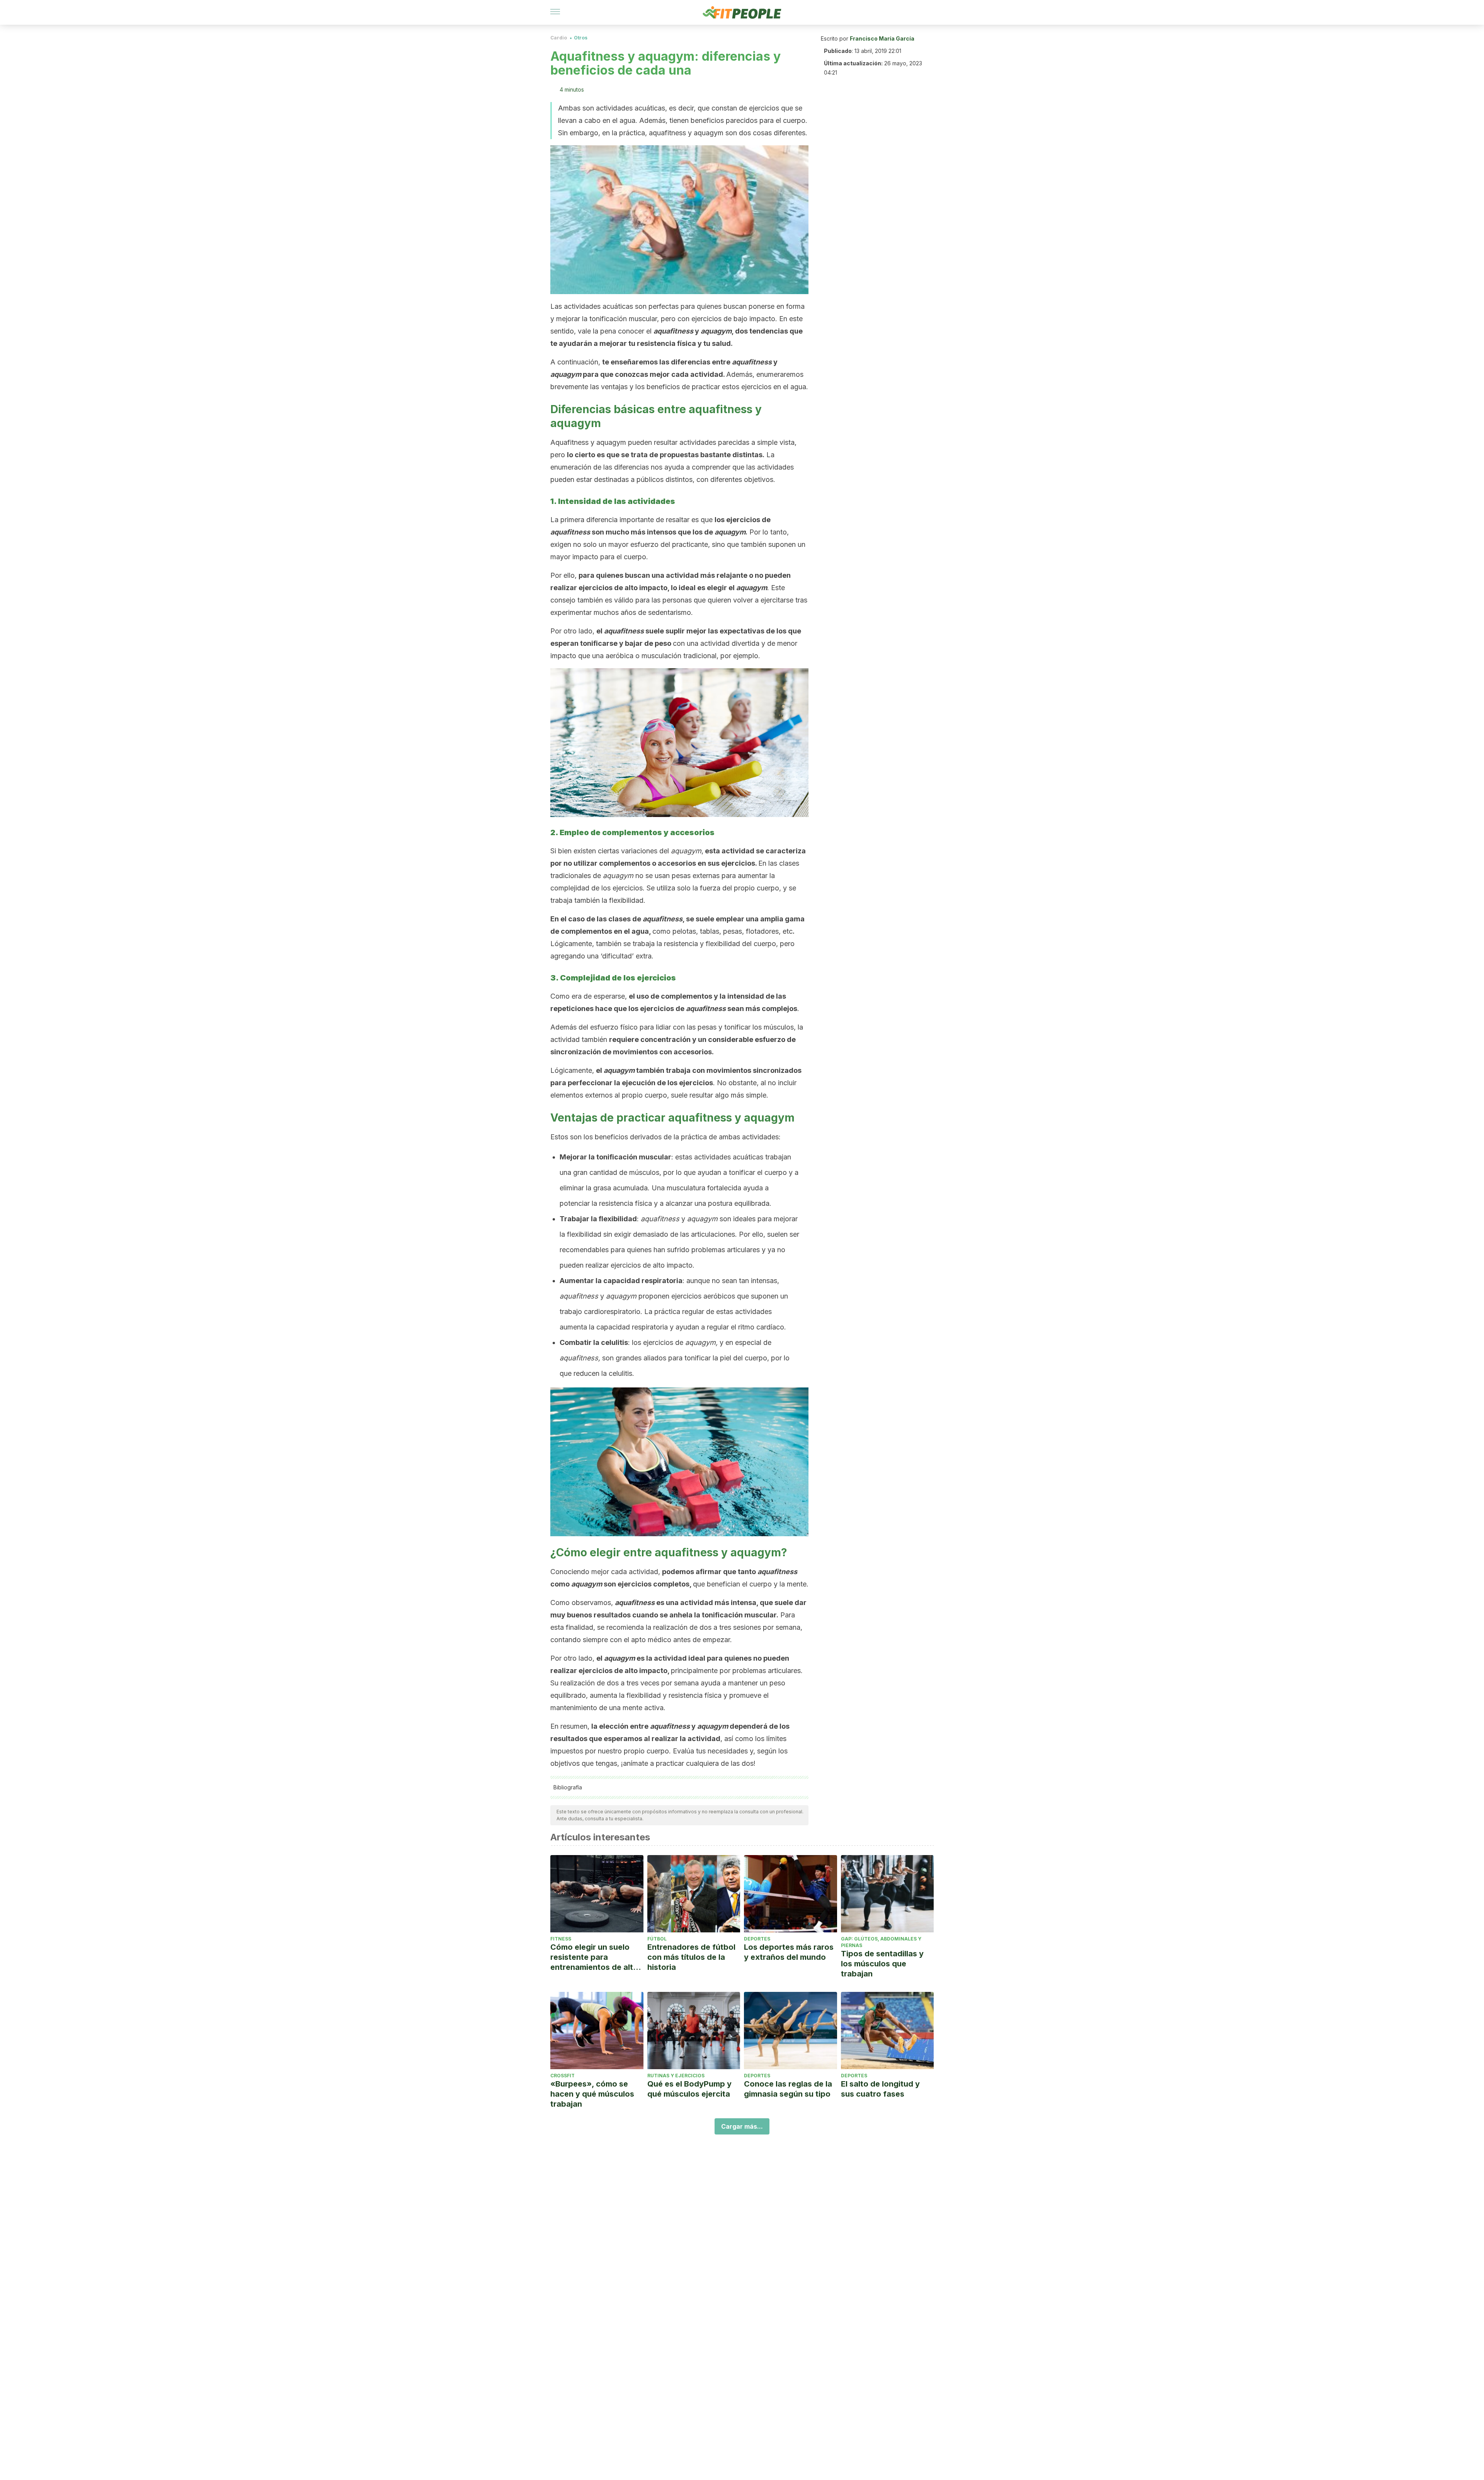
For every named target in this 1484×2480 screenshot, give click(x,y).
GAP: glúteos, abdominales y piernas (881, 1942)
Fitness (561, 1939)
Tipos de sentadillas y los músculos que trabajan (882, 1964)
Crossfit (562, 2076)
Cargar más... (742, 2126)
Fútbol (657, 1939)
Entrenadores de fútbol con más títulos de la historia (691, 1957)
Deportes (757, 1939)
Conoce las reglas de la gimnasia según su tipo (788, 2089)
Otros (581, 38)
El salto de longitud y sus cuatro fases (880, 2089)
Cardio (559, 38)
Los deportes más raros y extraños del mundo (789, 1952)
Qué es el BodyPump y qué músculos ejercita (689, 2089)
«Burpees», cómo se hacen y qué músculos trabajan (592, 2094)
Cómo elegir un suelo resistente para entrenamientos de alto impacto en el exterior (594, 1957)
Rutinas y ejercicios (676, 2076)
